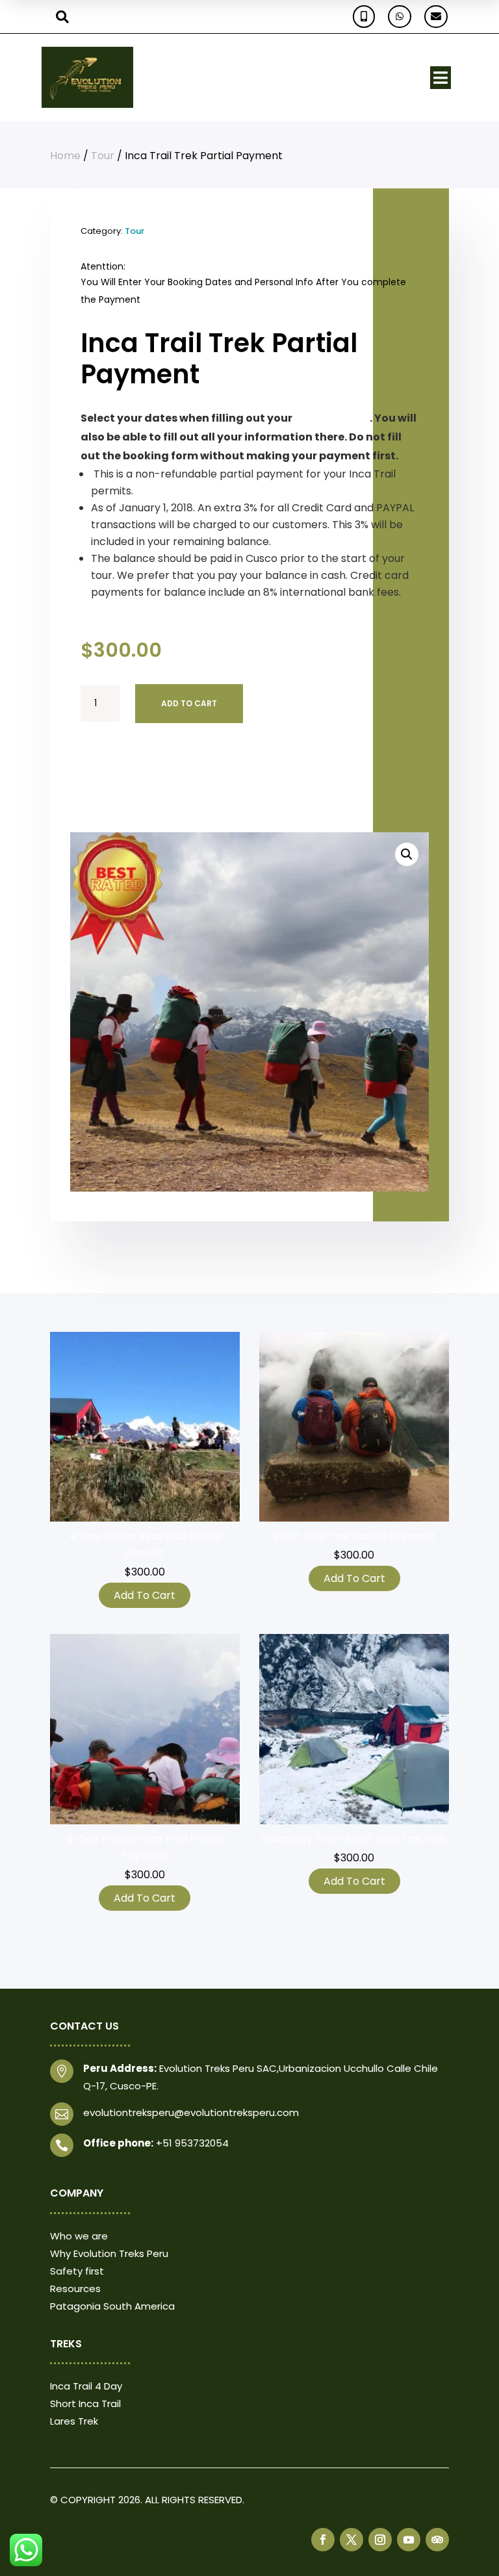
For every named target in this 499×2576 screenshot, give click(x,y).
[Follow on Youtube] (409, 2540)
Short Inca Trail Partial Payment (354, 1536)
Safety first (77, 2271)
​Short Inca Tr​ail (85, 2404)
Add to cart (189, 703)
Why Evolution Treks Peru (109, 2253)
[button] (407, 854)
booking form (332, 418)
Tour (103, 156)
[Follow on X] (352, 2540)
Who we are (79, 2236)
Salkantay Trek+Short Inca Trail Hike (354, 1839)
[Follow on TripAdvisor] (437, 2540)
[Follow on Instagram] (380, 2540)
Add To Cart (145, 1595)
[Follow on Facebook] (323, 2540)
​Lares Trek (74, 2421)
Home (65, 156)
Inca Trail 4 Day (86, 2386)
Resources (75, 2289)
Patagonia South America (112, 2306)
